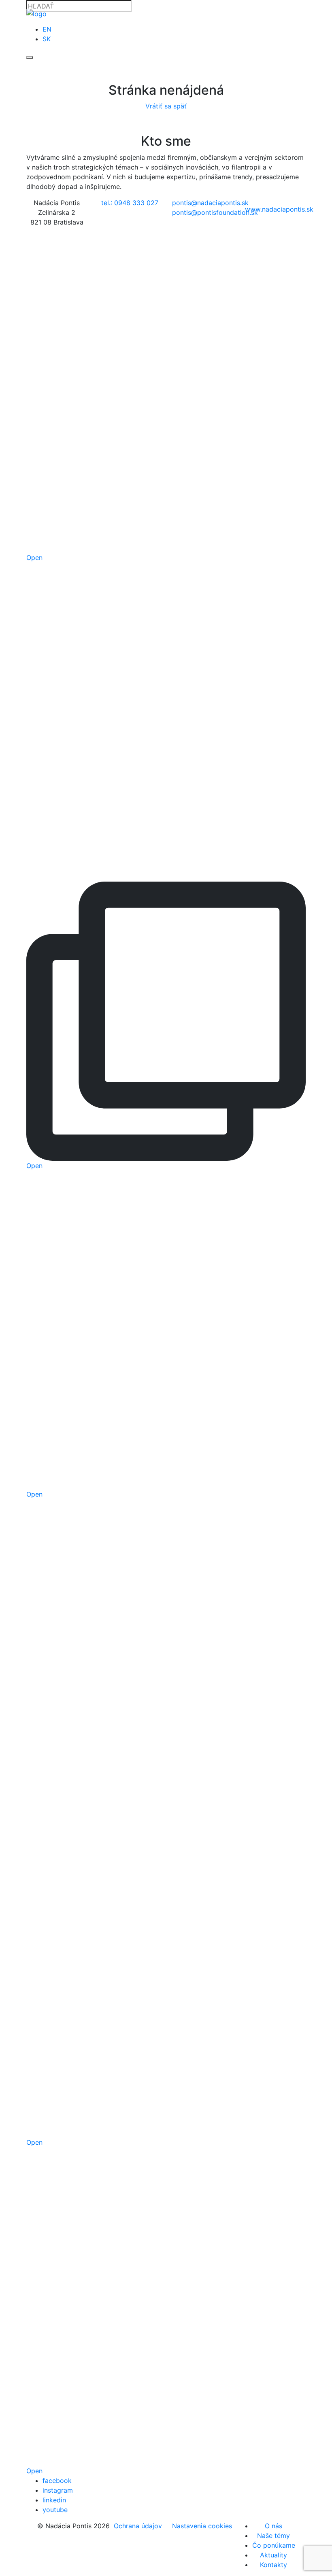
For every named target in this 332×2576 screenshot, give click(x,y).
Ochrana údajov (138, 2526)
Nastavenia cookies (202, 2526)
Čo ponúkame (274, 2545)
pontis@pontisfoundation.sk (215, 212)
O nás (273, 2526)
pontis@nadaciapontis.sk (210, 203)
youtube (55, 2510)
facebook (57, 2481)
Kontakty (273, 2565)
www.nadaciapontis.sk (279, 209)
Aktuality (273, 2555)
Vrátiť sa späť (166, 106)
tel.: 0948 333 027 (130, 203)
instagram (58, 2490)
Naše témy (273, 2536)
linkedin (54, 2500)
